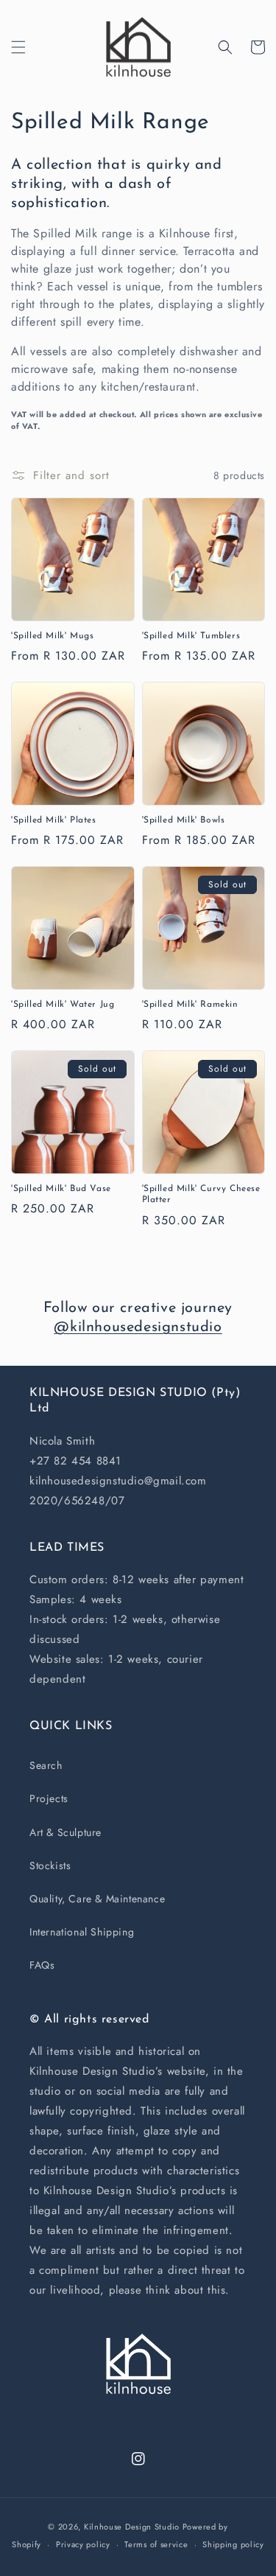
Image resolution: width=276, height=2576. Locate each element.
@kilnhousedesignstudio (138, 1327)
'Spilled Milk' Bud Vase (61, 1189)
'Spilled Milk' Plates (54, 820)
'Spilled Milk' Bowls (184, 820)
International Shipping (82, 1932)
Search (46, 1765)
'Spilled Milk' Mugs (52, 636)
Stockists (50, 1865)
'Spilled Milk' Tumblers (191, 636)
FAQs (42, 1965)
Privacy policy (83, 2544)
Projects (49, 1798)
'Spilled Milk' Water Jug (63, 1005)
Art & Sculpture (66, 1832)
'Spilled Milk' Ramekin (190, 1005)
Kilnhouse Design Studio (132, 2527)
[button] (18, 47)
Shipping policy (233, 2544)
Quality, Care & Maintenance (97, 1899)
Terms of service (156, 2544)
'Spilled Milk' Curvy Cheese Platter (201, 1195)
